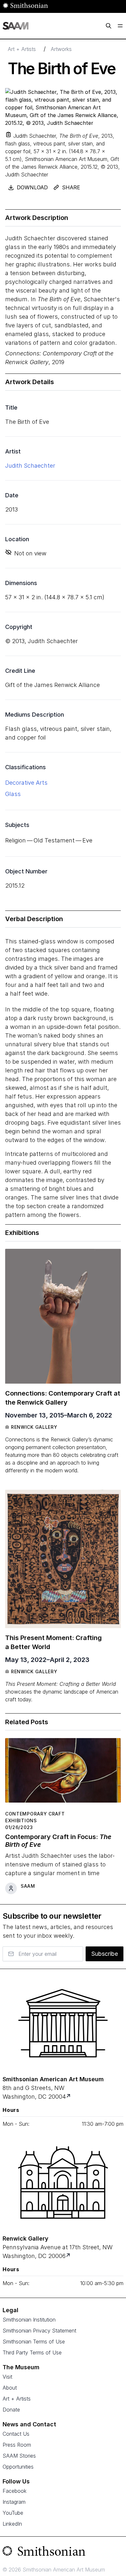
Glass (13, 794)
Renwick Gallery (34, 1427)
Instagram (14, 2502)
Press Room (17, 2445)
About (10, 2388)
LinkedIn (12, 2524)
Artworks (61, 49)
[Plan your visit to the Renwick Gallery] (63, 2183)
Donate (11, 2410)
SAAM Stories (19, 2456)
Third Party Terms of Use (32, 2352)
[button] (8, 134)
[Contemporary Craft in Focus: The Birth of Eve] (63, 1773)
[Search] (109, 26)
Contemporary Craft (35, 1814)
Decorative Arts (26, 783)
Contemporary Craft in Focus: (58, 1841)
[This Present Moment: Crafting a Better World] (63, 1559)
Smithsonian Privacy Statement (39, 2331)
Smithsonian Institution (29, 2320)
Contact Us (16, 2434)
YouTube (13, 2513)
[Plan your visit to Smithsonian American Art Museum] (69, 2097)
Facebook (15, 2491)
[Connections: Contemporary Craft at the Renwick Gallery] (63, 1316)
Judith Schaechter (30, 466)
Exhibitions (21, 1820)
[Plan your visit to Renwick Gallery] (69, 2256)
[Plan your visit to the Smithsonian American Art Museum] (63, 2023)
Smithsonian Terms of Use (34, 2342)
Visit (7, 2377)
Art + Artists (22, 49)
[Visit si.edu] (63, 2552)
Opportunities (18, 2467)
